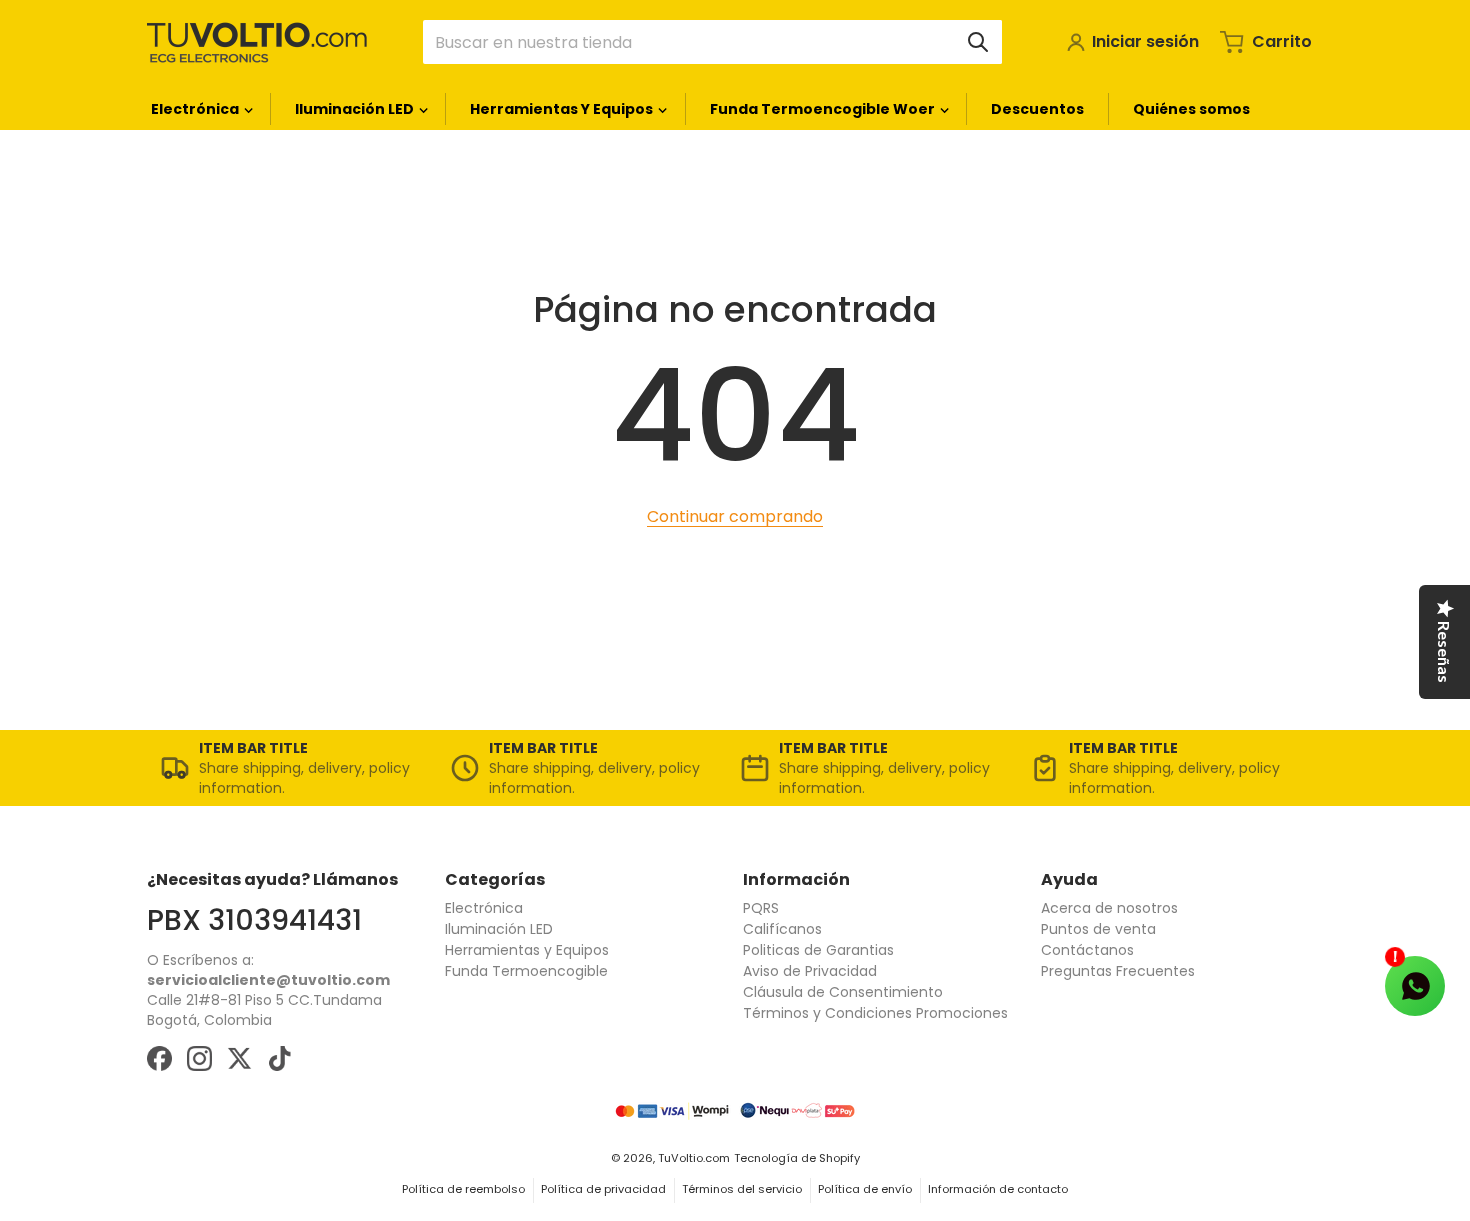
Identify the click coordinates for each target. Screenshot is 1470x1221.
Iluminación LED (499, 929)
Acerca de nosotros (1109, 908)
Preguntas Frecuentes (1118, 971)
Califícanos (782, 929)
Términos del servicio (742, 1189)
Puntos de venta (1098, 929)
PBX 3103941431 (254, 920)
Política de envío (865, 1189)
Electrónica (484, 908)
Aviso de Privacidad (810, 971)
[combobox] (712, 42)
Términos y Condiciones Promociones (875, 1013)
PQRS (761, 908)
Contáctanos (1087, 950)
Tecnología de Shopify (797, 1158)
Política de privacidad (603, 1189)
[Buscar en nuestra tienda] (978, 42)
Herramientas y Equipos (527, 950)
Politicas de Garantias (818, 950)
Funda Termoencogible (526, 971)
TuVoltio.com (694, 1158)
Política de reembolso (463, 1189)
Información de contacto (998, 1189)
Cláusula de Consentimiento (843, 992)
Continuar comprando (735, 516)
